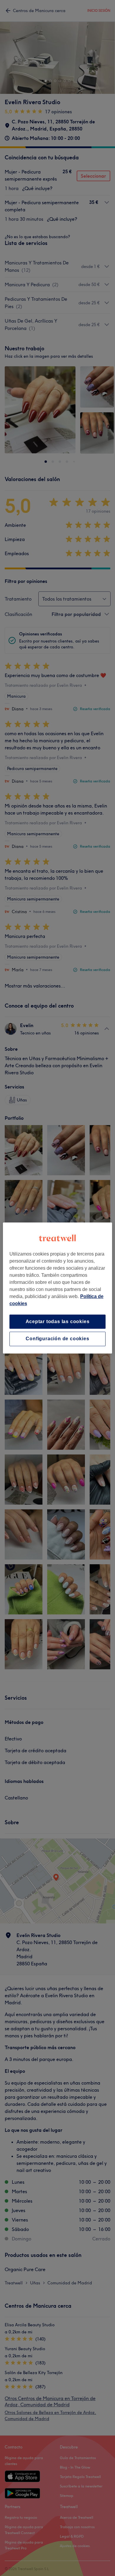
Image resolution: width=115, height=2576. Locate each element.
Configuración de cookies (57, 1339)
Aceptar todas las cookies (58, 1321)
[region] (58, 1288)
